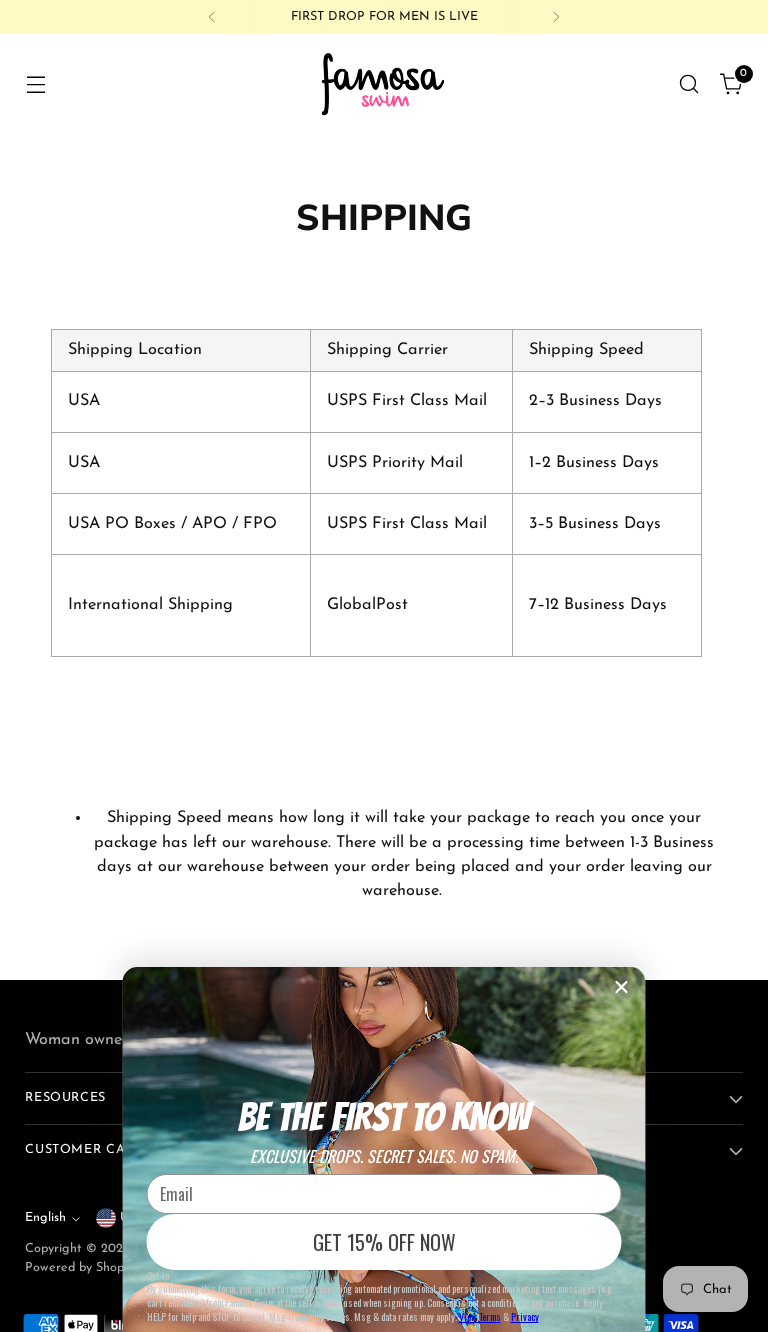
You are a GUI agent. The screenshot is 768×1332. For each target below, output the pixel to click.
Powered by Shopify (81, 1268)
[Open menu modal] (35, 83)
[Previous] (212, 17)
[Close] (622, 987)
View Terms (480, 1316)
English (45, 1218)
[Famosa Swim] (384, 83)
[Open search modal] (689, 83)
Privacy (525, 1316)
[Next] (556, 17)
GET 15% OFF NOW (384, 1242)
